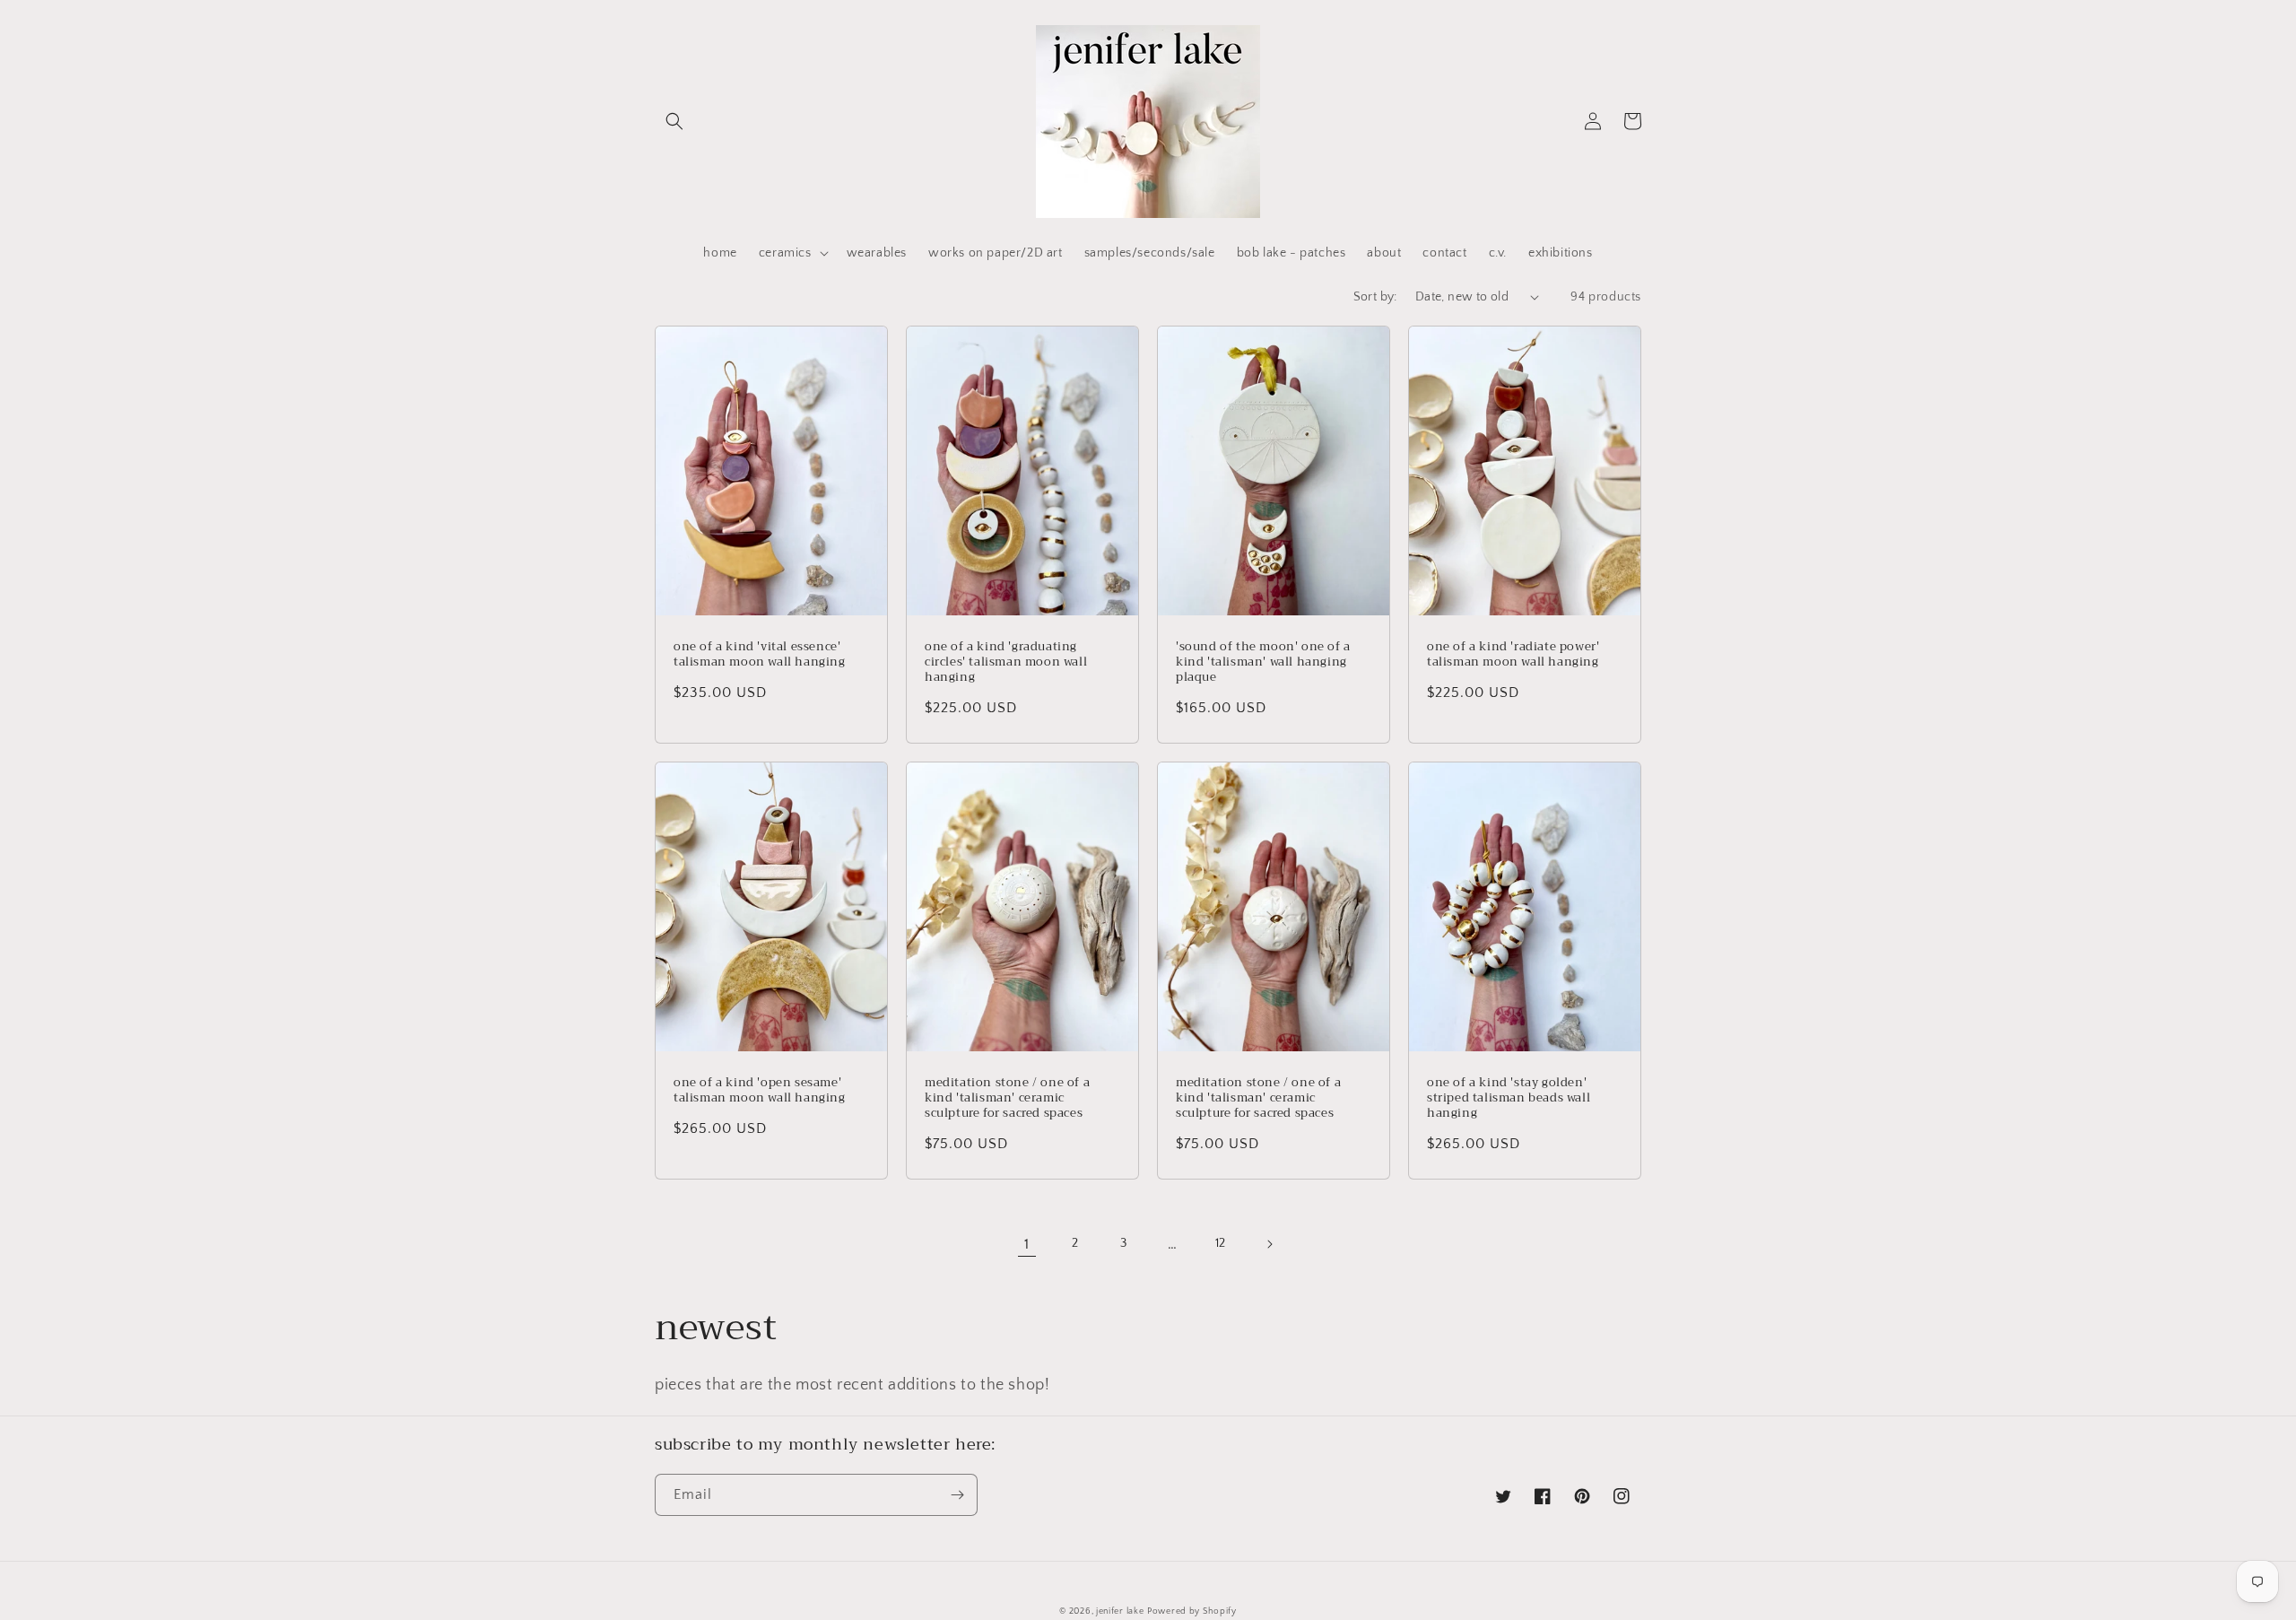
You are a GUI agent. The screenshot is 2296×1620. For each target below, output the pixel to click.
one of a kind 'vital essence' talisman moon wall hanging (760, 655)
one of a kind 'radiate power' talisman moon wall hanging (1513, 655)
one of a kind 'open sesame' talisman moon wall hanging (760, 1091)
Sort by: (1375, 297)
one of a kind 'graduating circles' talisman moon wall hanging (1006, 662)
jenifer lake (1120, 1611)
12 (1221, 1243)
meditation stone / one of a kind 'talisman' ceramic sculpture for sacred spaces (1007, 1098)
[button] (674, 121)
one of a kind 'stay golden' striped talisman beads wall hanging (1509, 1098)
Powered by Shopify (1192, 1611)
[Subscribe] (957, 1495)
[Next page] (1269, 1244)
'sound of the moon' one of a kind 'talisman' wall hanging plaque (1263, 662)
